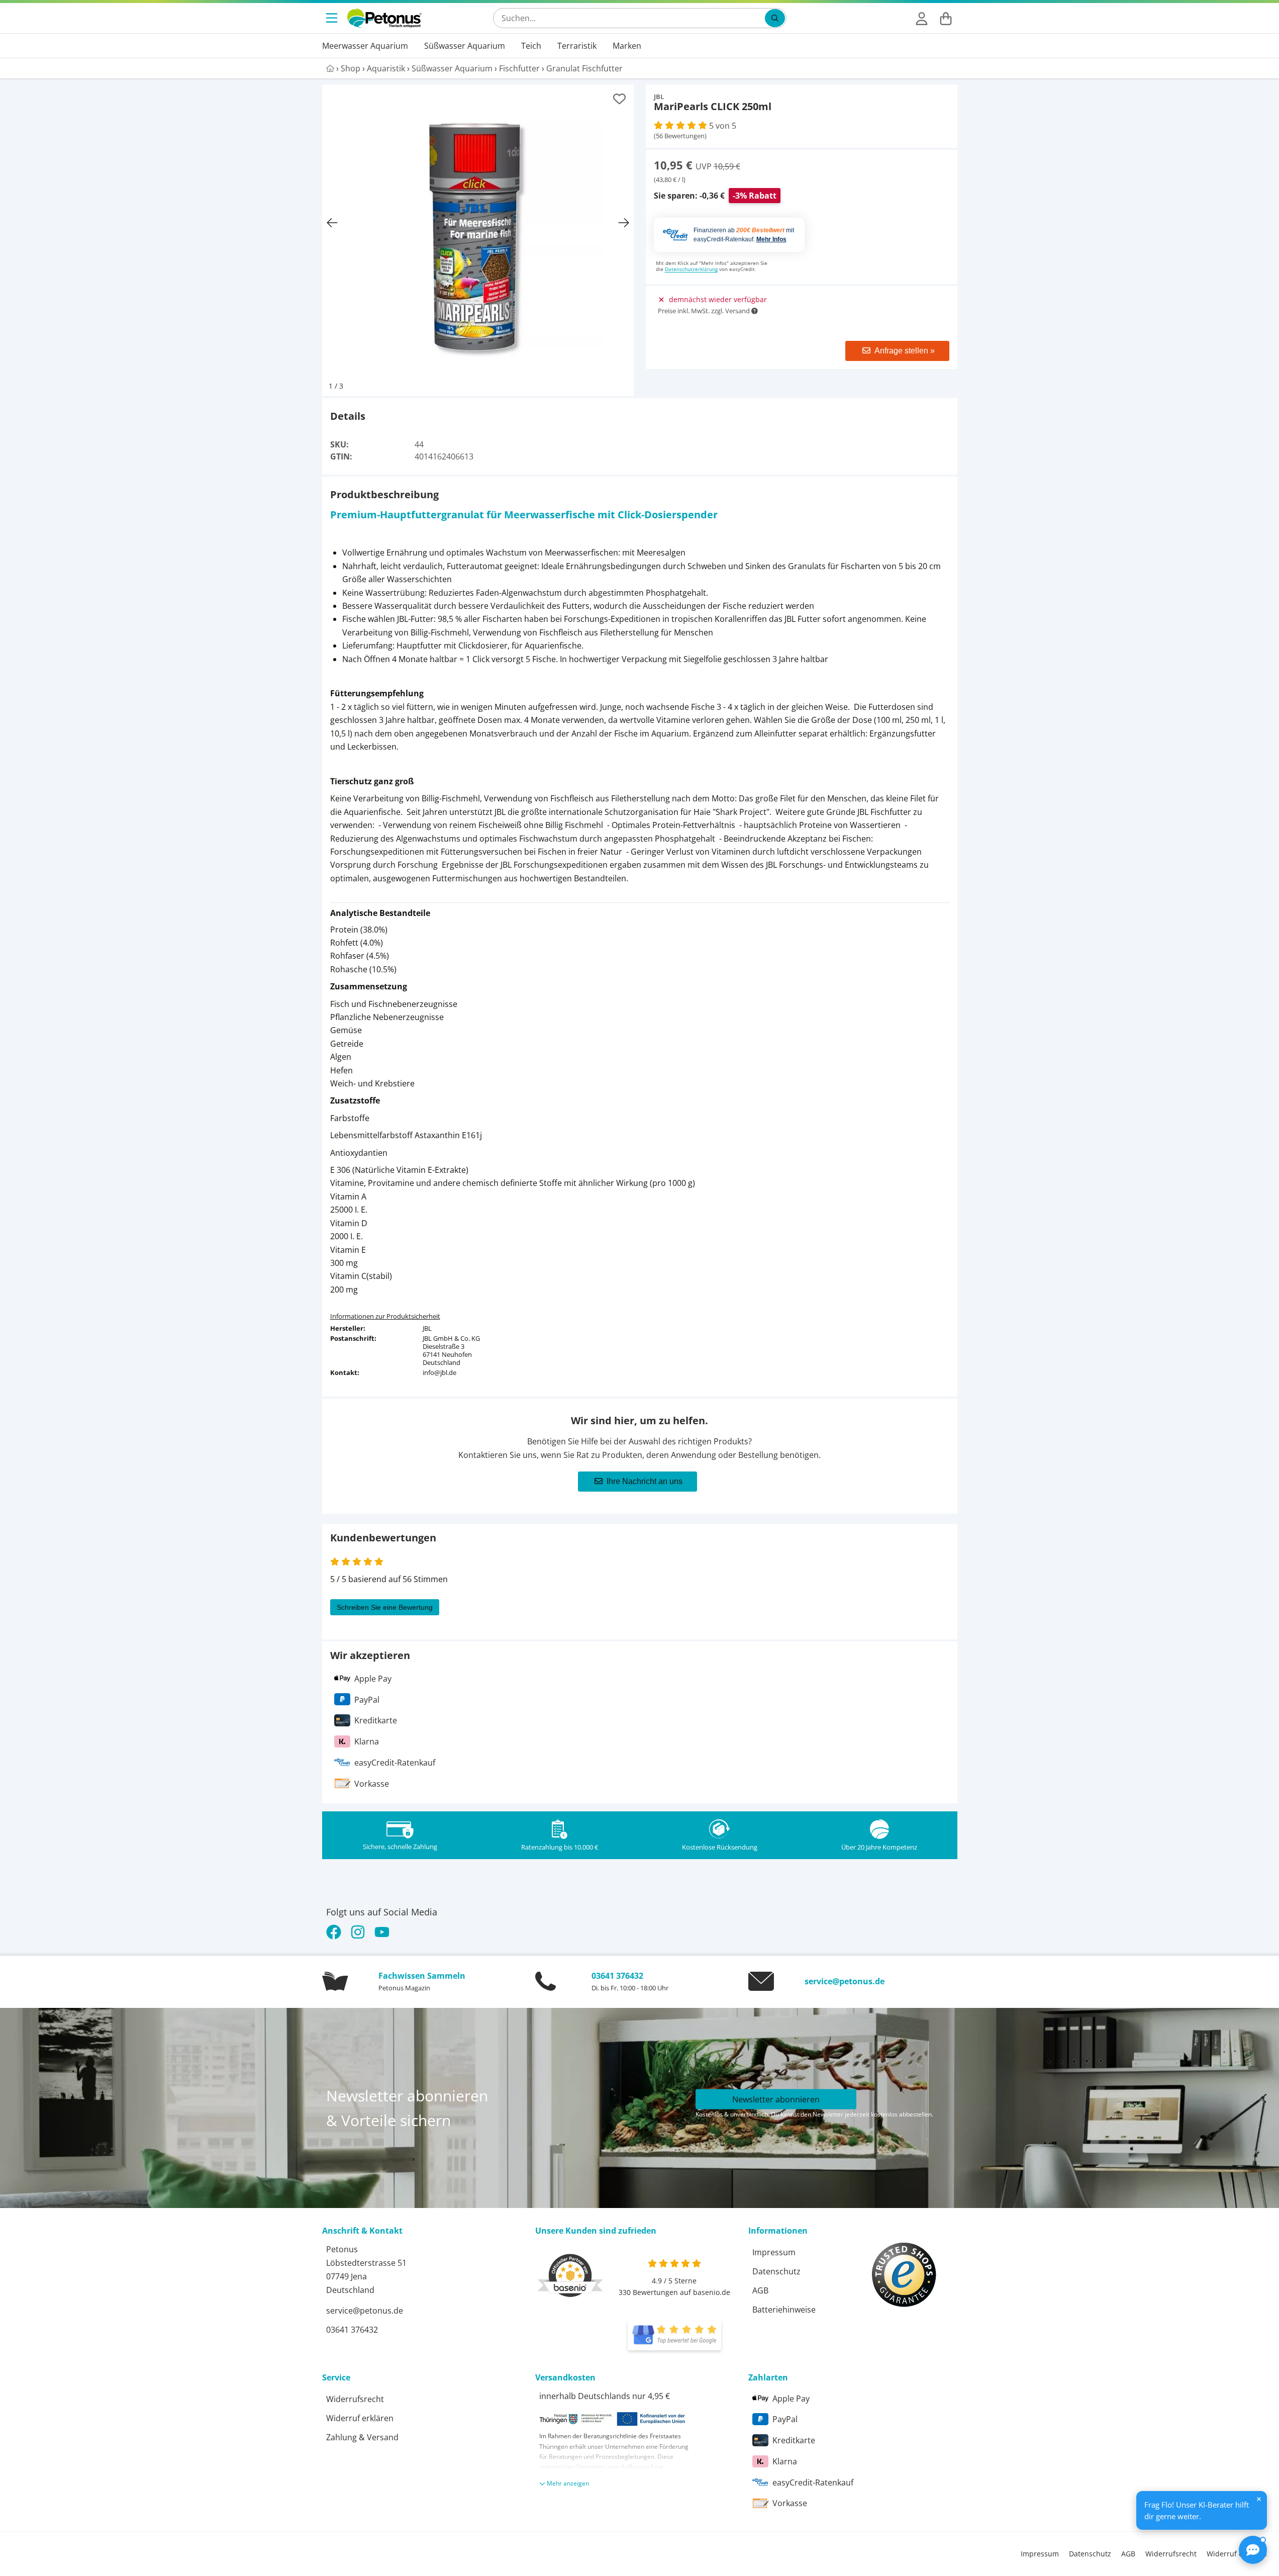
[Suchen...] (775, 18)
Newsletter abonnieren (776, 2099)
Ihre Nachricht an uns (645, 1481)
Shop (351, 68)
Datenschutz (776, 2271)
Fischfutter (519, 68)
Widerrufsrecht (355, 2399)
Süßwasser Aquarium (465, 46)
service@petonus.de (845, 1981)
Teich (531, 46)
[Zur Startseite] (384, 18)
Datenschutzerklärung (691, 269)
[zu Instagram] (358, 1932)
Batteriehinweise (784, 2310)
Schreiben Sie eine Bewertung (385, 1607)
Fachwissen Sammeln (422, 1976)
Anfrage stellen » (905, 351)
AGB (760, 2290)
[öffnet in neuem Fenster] (674, 2335)
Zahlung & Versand (362, 2437)
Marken (627, 46)
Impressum (774, 2252)
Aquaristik (386, 68)
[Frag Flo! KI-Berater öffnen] (1253, 2550)
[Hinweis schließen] (1259, 2499)
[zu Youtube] (382, 1932)
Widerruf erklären (360, 2418)
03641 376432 (617, 1976)
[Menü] (333, 18)
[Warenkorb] (946, 18)
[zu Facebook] (336, 1932)
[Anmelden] (922, 18)
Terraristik (577, 46)
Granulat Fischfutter (584, 68)
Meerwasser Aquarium (365, 46)
